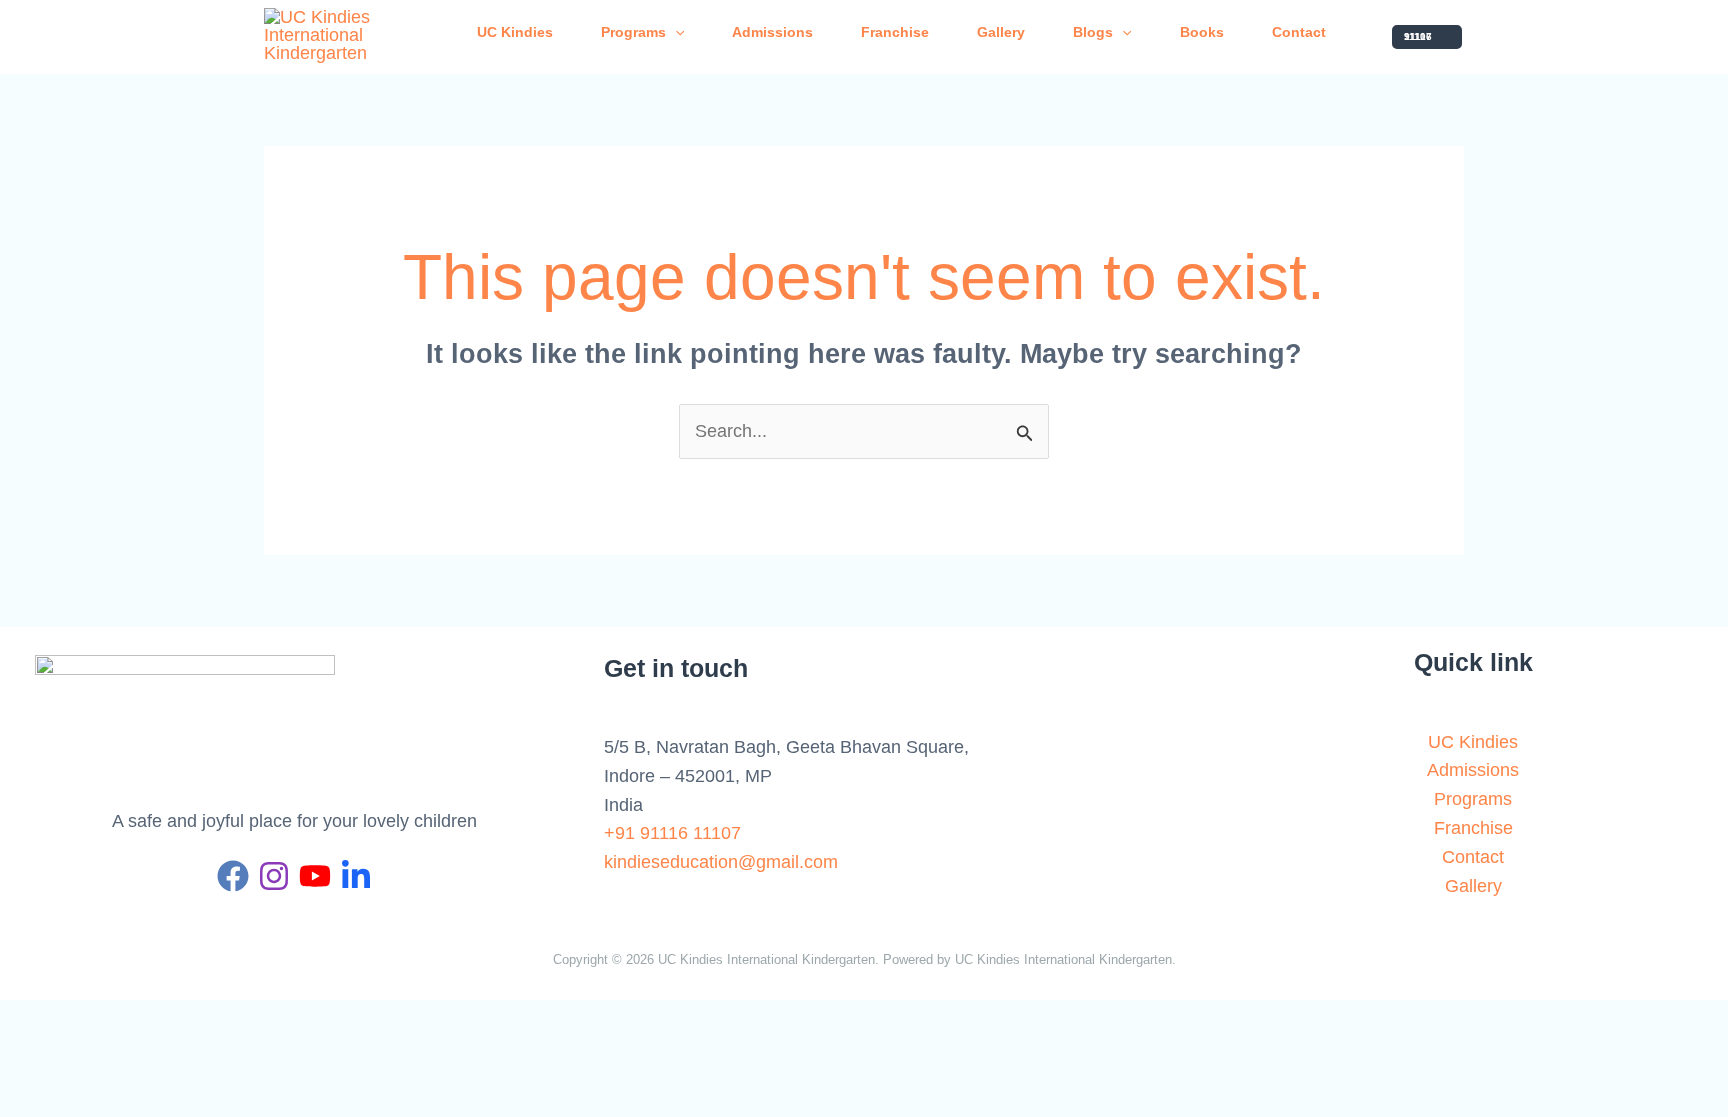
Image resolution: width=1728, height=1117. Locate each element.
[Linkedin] (356, 876)
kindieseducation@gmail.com (721, 862)
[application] (675, 32)
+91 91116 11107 (672, 833)
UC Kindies (515, 32)
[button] (1427, 37)
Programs (633, 32)
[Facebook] (233, 876)
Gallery (1001, 32)
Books (1202, 32)
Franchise (895, 32)
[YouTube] (315, 876)
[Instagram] (274, 876)
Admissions (772, 32)
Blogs (1093, 32)
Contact (1299, 32)
